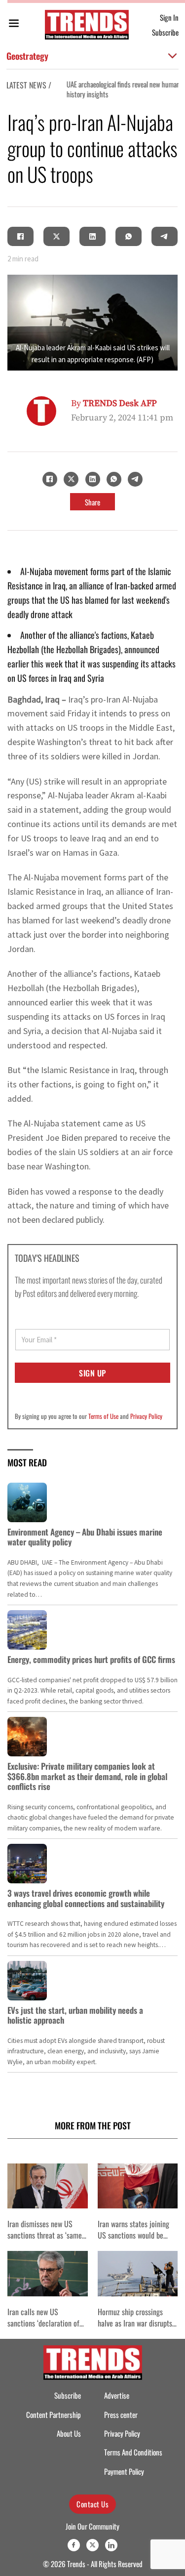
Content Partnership (54, 2415)
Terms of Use (103, 1416)
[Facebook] (21, 237)
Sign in (169, 17)
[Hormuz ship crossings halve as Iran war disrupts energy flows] (138, 2273)
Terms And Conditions (133, 2452)
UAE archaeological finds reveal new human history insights (120, 89)
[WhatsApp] (129, 237)
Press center (121, 2415)
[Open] (14, 25)
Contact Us (92, 2504)
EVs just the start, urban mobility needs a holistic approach (75, 2015)
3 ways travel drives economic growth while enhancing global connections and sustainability (86, 1898)
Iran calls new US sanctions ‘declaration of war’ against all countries (44, 2323)
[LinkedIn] (93, 237)
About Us (69, 2433)
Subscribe (165, 32)
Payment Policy (124, 2472)
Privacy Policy (146, 1416)
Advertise (117, 2395)
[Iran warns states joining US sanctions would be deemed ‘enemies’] (138, 2186)
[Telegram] (165, 237)
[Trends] (87, 25)
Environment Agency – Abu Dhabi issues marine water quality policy (85, 1537)
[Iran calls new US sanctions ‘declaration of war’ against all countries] (48, 2273)
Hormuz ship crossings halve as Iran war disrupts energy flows (135, 2323)
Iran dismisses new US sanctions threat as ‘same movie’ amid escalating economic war (45, 2241)
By (114, 403)
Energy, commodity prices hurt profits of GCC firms (91, 1659)
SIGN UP (92, 1373)
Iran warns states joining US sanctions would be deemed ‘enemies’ (133, 2235)
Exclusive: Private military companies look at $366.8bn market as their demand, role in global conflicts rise (87, 1776)
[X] (57, 237)
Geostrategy (27, 56)
